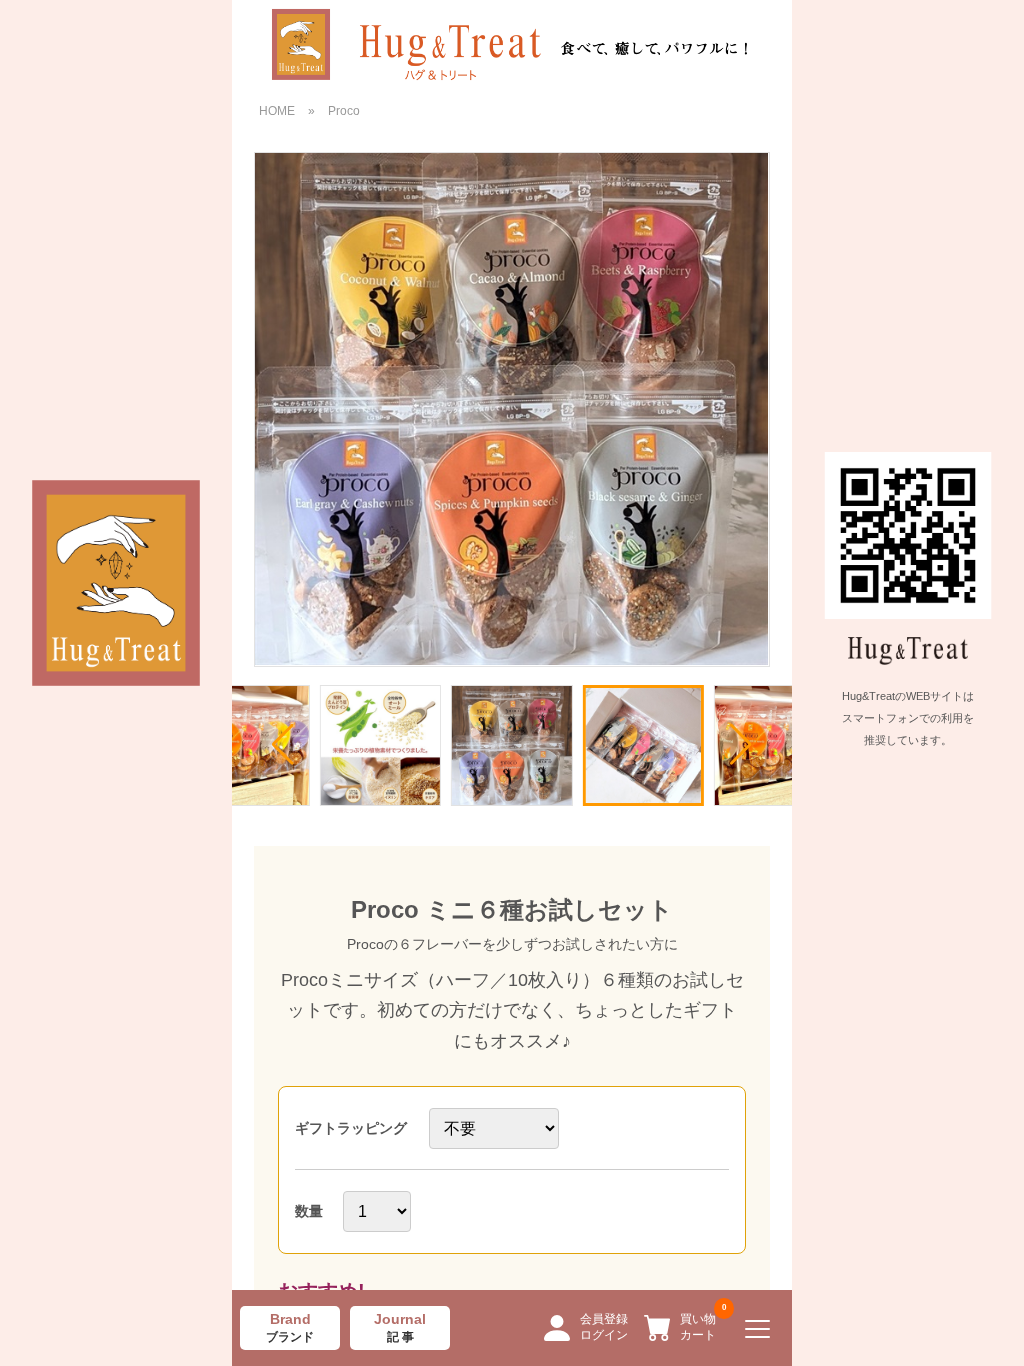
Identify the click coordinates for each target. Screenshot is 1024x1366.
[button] (741, 744)
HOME (277, 111)
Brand (290, 1328)
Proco (344, 111)
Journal (400, 1328)
